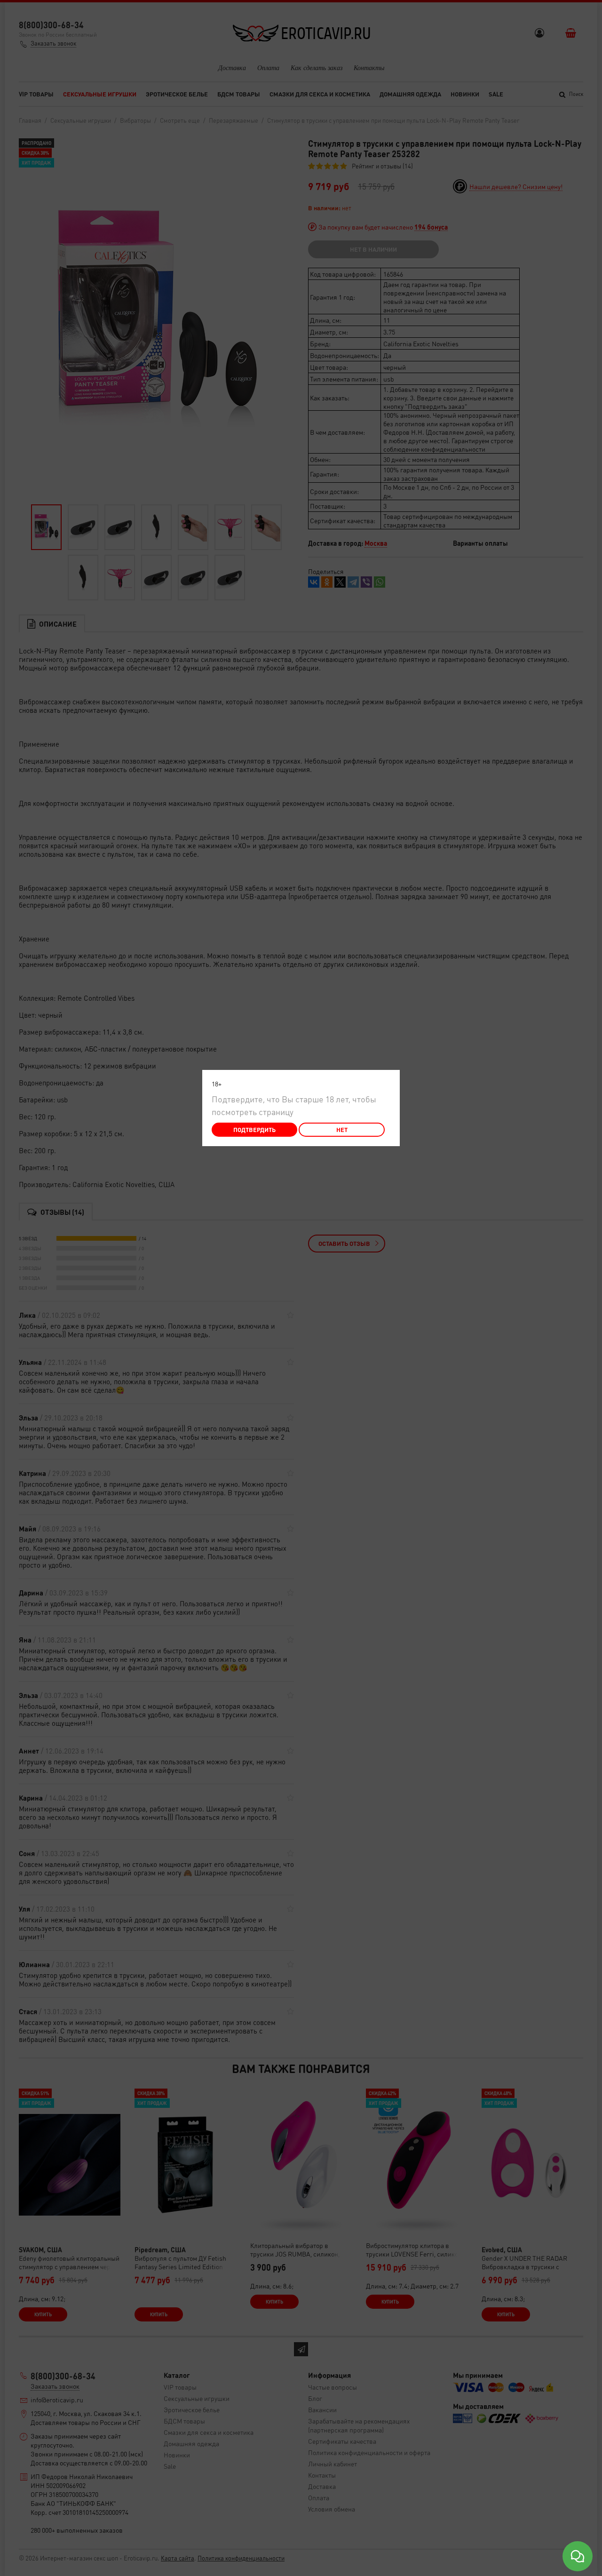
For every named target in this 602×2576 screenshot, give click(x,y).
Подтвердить (254, 1129)
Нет (342, 1129)
